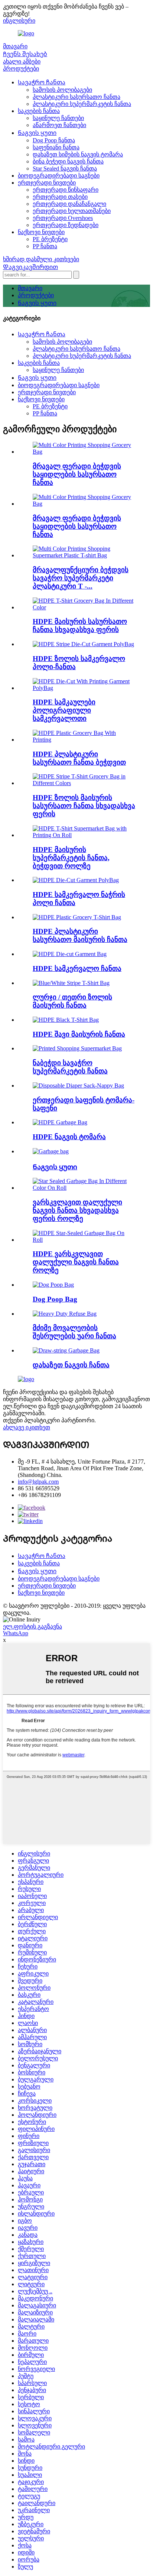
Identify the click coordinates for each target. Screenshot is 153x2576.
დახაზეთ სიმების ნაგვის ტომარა (78, 154)
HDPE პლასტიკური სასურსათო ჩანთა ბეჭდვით (79, 758)
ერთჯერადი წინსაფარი (66, 190)
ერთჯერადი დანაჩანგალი (69, 204)
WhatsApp (16, 1633)
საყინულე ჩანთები (58, 118)
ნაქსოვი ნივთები (41, 232)
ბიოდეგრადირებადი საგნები (59, 176)
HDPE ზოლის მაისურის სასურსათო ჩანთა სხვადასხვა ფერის (84, 806)
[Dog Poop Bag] (53, 1285)
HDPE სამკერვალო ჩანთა (77, 968)
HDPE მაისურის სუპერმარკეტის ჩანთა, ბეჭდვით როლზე (71, 858)
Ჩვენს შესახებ (25, 54)
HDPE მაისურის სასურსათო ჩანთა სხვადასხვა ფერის (80, 626)
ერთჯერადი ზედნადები (66, 225)
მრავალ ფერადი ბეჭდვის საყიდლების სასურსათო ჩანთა (77, 474)
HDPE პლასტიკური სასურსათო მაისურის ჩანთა (80, 935)
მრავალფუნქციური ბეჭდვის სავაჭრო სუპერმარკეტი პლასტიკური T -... (81, 578)
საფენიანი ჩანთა (56, 147)
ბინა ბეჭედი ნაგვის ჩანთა (68, 161)
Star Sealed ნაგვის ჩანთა (65, 169)
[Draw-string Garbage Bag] (66, 1350)
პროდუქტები (21, 69)
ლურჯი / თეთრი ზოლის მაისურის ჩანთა (72, 1001)
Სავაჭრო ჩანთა (42, 82)
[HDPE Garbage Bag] (60, 1122)
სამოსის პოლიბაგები (62, 90)
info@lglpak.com (38, 1482)
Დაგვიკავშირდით (30, 267)
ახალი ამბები (22, 61)
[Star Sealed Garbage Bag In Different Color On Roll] (84, 1188)
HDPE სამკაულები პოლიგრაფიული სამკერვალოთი (64, 710)
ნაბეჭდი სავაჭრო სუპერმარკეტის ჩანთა (70, 1067)
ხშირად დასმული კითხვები (41, 259)
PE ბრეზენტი (50, 239)
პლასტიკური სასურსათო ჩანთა (76, 97)
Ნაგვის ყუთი (37, 133)
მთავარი (15, 46)
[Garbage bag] (51, 1151)
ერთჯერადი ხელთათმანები (72, 211)
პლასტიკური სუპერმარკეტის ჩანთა (82, 104)
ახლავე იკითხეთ (27, 1427)
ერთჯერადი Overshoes (63, 218)
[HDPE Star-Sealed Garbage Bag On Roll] (84, 1240)
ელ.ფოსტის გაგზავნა (32, 1626)
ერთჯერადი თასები (60, 197)
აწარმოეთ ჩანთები (59, 125)
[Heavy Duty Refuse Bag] (65, 1314)
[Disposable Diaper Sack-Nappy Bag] (78, 1086)
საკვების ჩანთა (39, 111)
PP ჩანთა (45, 246)
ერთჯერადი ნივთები (47, 183)
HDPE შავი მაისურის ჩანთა (79, 1034)
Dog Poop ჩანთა (54, 140)
